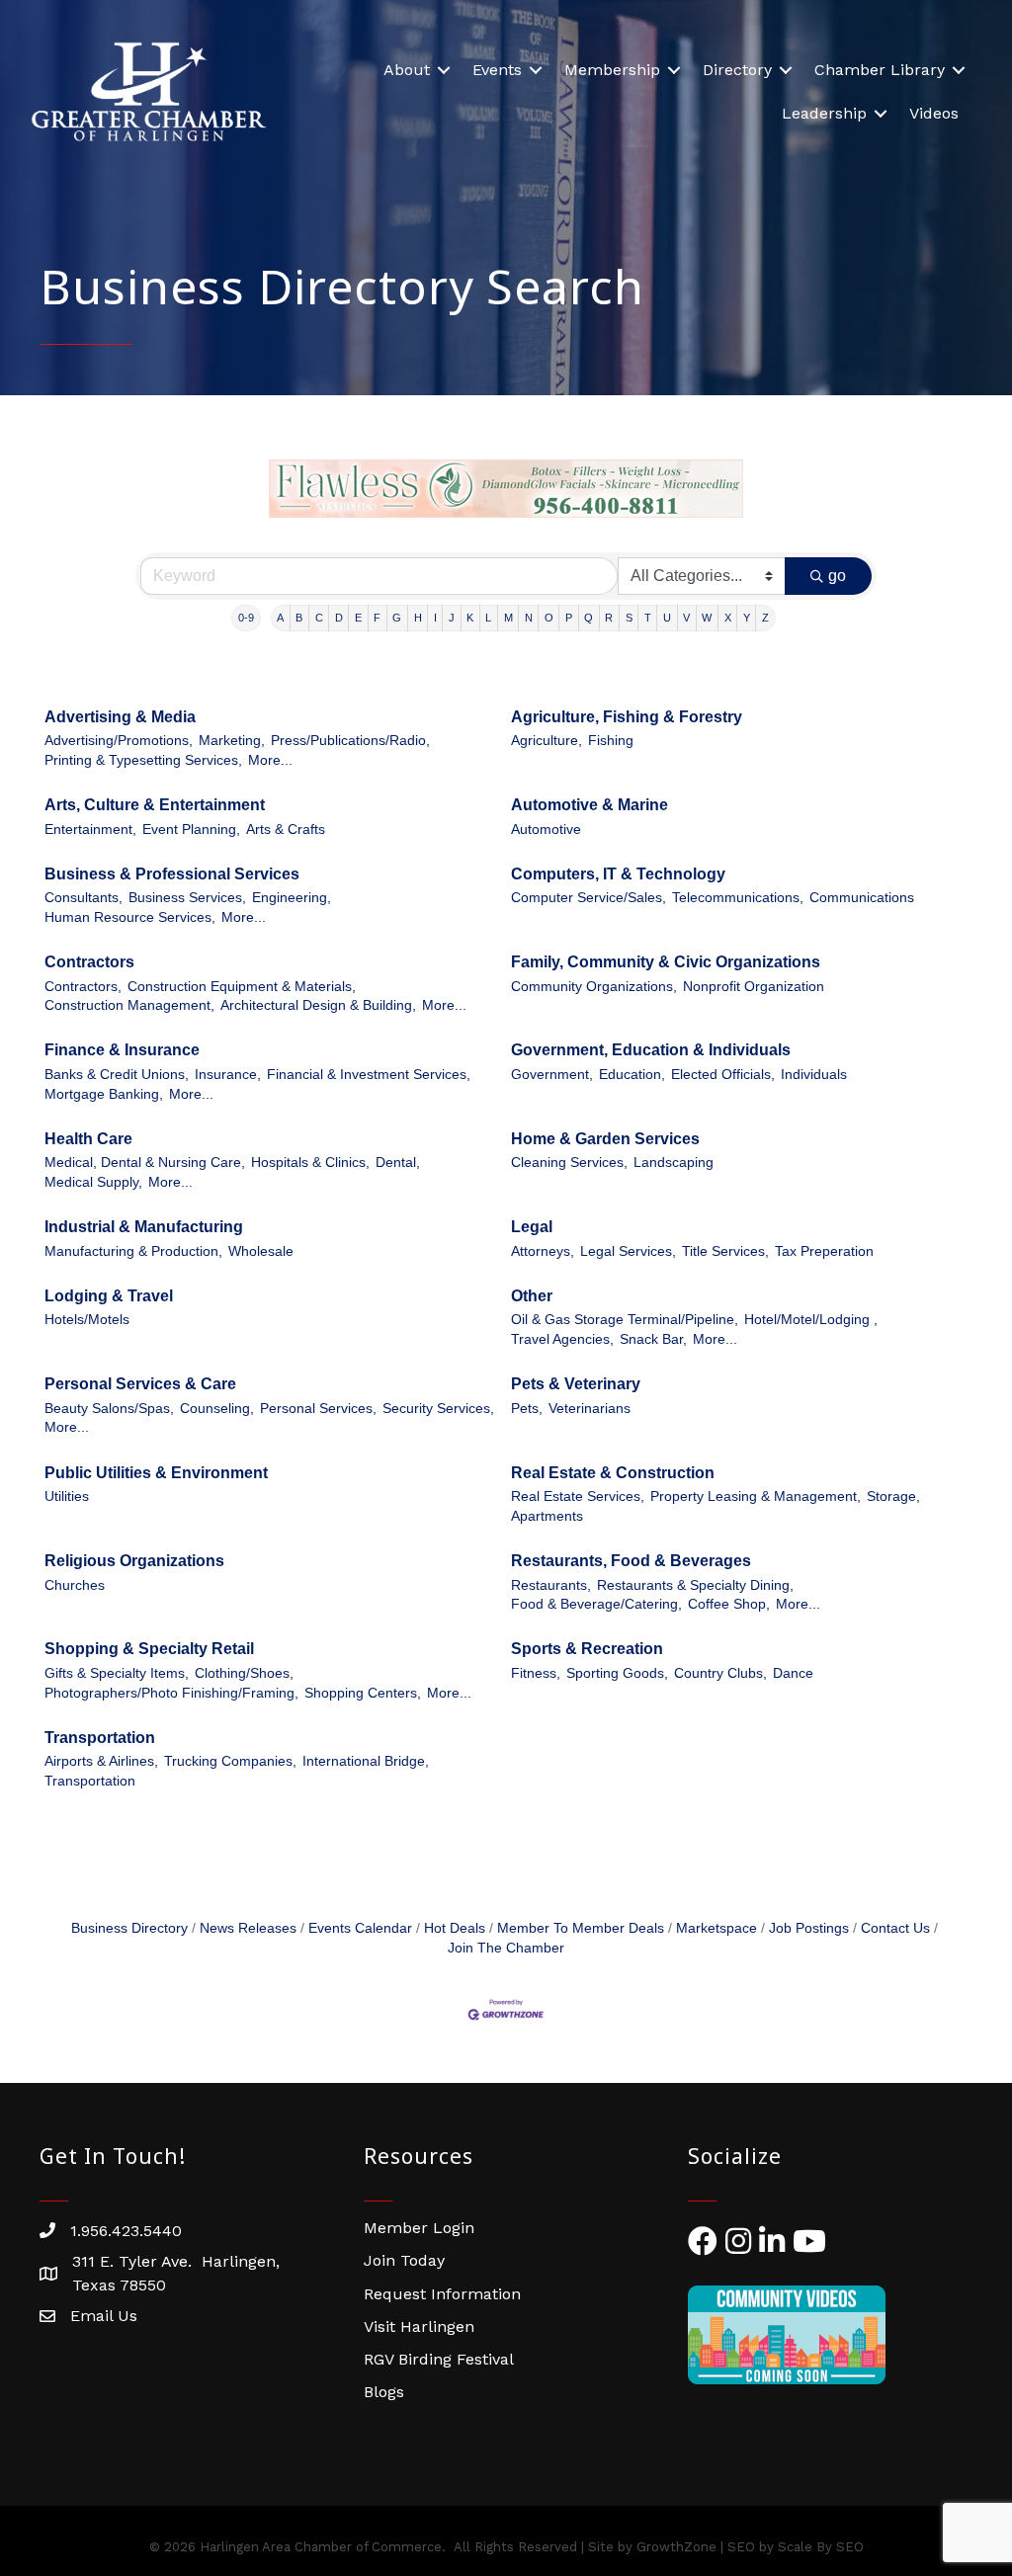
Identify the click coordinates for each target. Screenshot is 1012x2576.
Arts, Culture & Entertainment (155, 805)
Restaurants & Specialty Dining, (695, 1585)
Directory (737, 70)
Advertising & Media (120, 717)
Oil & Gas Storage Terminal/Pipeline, (625, 1320)
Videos (934, 113)
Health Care (88, 1139)
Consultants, (84, 898)
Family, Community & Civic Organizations (666, 962)
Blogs (384, 2392)
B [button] (299, 618)
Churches (75, 1585)
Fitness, (536, 1673)
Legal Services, (628, 1251)
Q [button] (589, 618)
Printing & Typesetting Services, (143, 760)
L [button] (488, 618)
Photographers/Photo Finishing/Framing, (171, 1693)
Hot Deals (455, 1928)
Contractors (89, 962)
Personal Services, (318, 1409)
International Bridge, (366, 1761)
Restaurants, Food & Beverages (631, 1561)
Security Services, (438, 1409)
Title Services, (725, 1251)
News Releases (248, 1928)
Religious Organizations (134, 1561)
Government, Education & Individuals (651, 1050)
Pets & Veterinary (576, 1384)
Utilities (67, 1496)
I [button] (435, 618)
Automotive (546, 830)
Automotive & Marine (590, 805)
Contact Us (895, 1928)
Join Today (404, 2260)
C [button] (319, 618)
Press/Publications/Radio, (350, 741)
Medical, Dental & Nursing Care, (145, 1163)
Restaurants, (551, 1585)
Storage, (893, 1496)
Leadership (824, 113)
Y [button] (747, 618)
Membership (612, 70)
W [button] (707, 618)
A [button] (280, 618)
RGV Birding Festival (439, 2359)
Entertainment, (90, 830)
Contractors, (83, 987)
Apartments (547, 1516)
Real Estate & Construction (613, 1473)
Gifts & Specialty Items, (117, 1673)
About (407, 70)
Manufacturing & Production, (133, 1251)
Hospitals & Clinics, (310, 1163)
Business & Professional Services (172, 874)
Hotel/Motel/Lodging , (811, 1320)
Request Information (442, 2294)
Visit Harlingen (419, 2327)
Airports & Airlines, (101, 1761)
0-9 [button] (246, 618)
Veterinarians (590, 1409)
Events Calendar (360, 1928)
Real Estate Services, (578, 1496)
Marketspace (717, 1928)
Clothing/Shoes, (244, 1673)
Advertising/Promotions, (119, 741)
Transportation (100, 1738)
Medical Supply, (93, 1182)
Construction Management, (129, 1005)
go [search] (837, 576)
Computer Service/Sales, (589, 898)
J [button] (452, 618)
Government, (552, 1075)
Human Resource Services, (130, 917)
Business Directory (129, 1928)
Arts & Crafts (286, 830)
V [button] (686, 618)
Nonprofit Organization (754, 987)
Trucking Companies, (230, 1761)
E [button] (358, 618)
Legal (532, 1227)
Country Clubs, (720, 1673)
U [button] (667, 618)
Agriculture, (547, 741)
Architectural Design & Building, (318, 1005)
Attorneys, (543, 1251)
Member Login (419, 2228)
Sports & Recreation (587, 1649)
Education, (632, 1075)
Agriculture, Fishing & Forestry (627, 717)
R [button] (609, 618)
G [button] (397, 618)
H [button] (418, 618)
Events (497, 70)
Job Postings (809, 1928)
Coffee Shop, (729, 1604)
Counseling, (217, 1409)
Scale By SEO (821, 2547)
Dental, (398, 1163)
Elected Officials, (723, 1075)
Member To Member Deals (581, 1928)
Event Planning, (191, 830)
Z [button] (765, 618)
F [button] (377, 618)
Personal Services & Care (140, 1384)
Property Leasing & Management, (756, 1496)
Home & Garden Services (605, 1139)
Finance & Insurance (122, 1050)
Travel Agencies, (562, 1339)
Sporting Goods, (617, 1673)
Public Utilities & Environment (156, 1473)
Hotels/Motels (87, 1320)
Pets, (527, 1409)
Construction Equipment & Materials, (242, 987)
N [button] (529, 618)
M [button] (508, 618)
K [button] (470, 618)
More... (270, 760)
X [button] (728, 618)
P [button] (569, 618)
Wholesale (261, 1251)
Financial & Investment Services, (369, 1075)
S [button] (629, 618)
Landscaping (674, 1163)
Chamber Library (880, 70)
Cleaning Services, (569, 1163)
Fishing (611, 741)
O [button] (549, 618)
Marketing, (232, 741)
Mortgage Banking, (104, 1094)
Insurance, (228, 1075)
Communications (862, 898)
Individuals (814, 1075)
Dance (793, 1673)
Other (532, 1296)
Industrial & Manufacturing (144, 1227)
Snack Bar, (653, 1339)
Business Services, (187, 898)
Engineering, (292, 898)
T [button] (648, 618)
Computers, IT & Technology (618, 874)
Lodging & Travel (109, 1296)
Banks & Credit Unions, (117, 1075)
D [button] (339, 618)
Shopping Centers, (363, 1693)
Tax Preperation (824, 1251)
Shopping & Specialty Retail (149, 1649)
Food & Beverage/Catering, (596, 1604)
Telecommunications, (738, 898)
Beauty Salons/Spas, (109, 1409)
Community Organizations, (594, 987)
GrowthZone (676, 2547)
